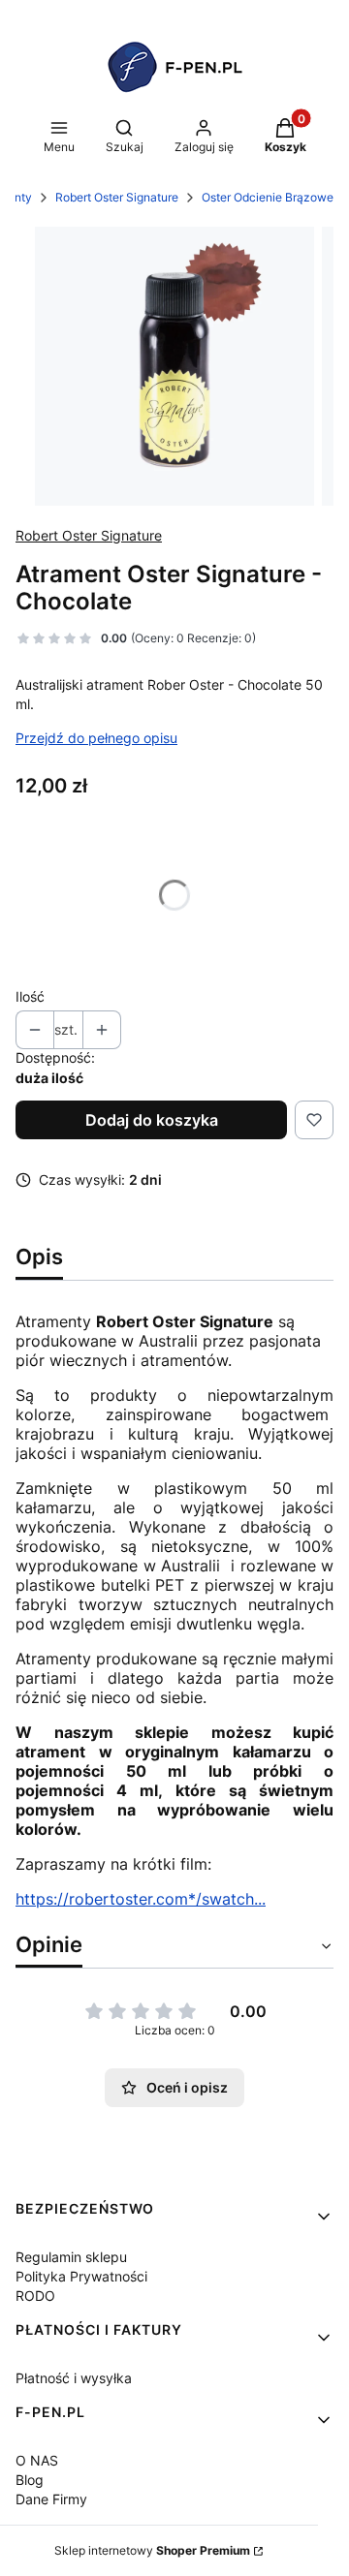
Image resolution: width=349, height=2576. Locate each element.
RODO (35, 2296)
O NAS (37, 2460)
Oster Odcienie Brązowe (268, 197)
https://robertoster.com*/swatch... (141, 1899)
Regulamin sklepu (71, 2257)
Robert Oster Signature (117, 197)
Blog (30, 2480)
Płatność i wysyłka (74, 2378)
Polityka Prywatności (81, 2276)
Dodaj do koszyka (152, 1120)
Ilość (30, 996)
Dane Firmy (51, 2499)
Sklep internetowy (152, 2550)
